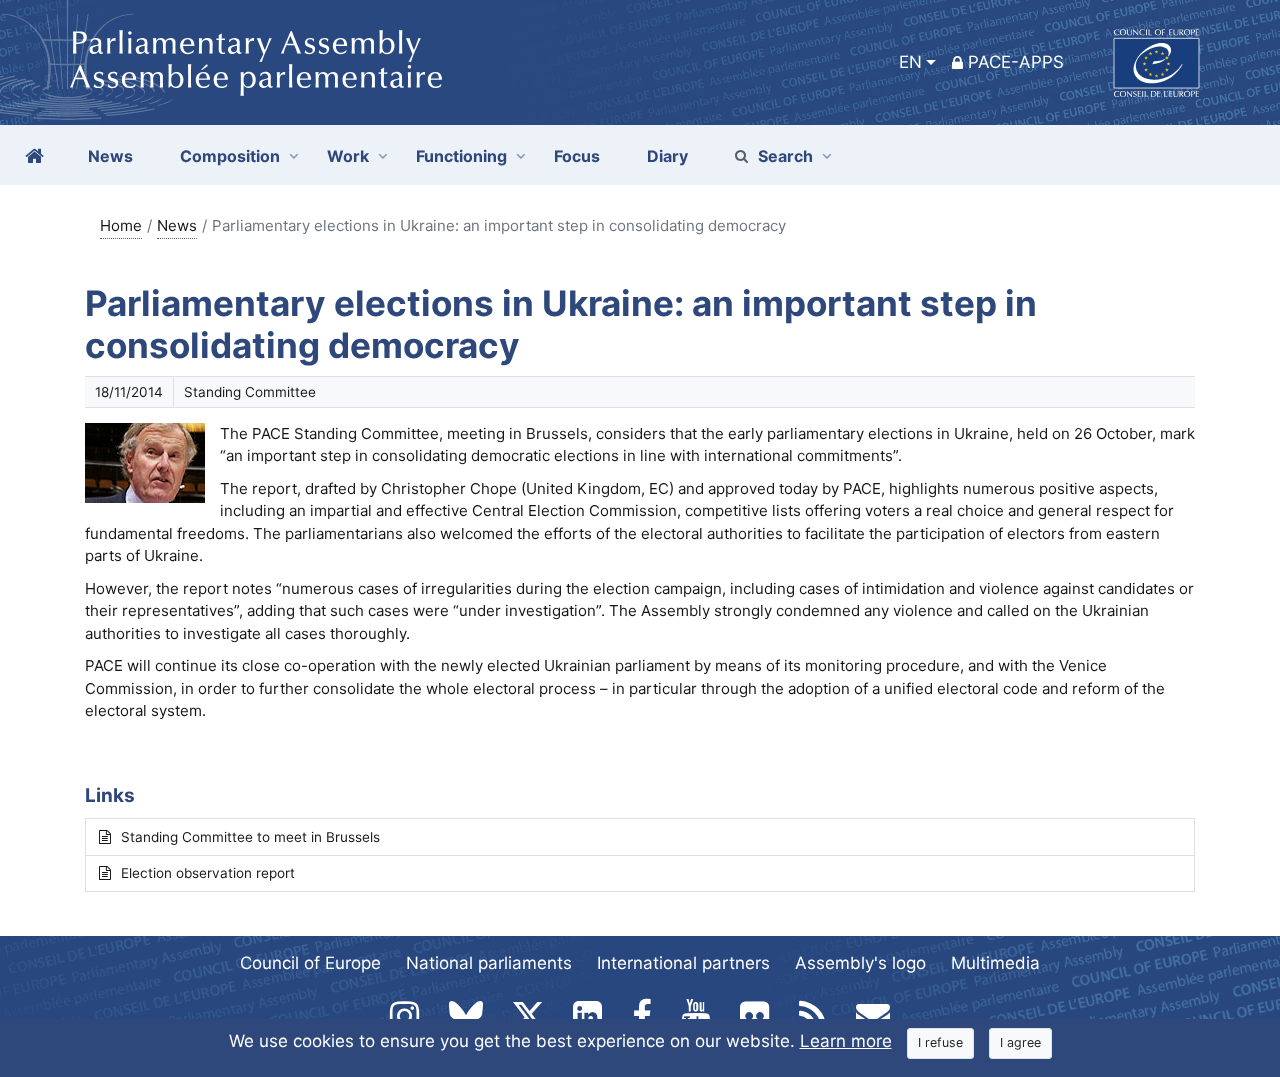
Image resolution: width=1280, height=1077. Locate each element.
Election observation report (208, 873)
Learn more (846, 1041)
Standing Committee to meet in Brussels (250, 837)
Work (348, 156)
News (177, 225)
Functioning (461, 156)
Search (785, 156)
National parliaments (489, 963)
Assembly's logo (860, 963)
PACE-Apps (1016, 62)
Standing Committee (250, 392)
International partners (683, 963)
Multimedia (995, 963)
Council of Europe (310, 963)
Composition (230, 156)
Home (121, 225)
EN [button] (910, 62)
